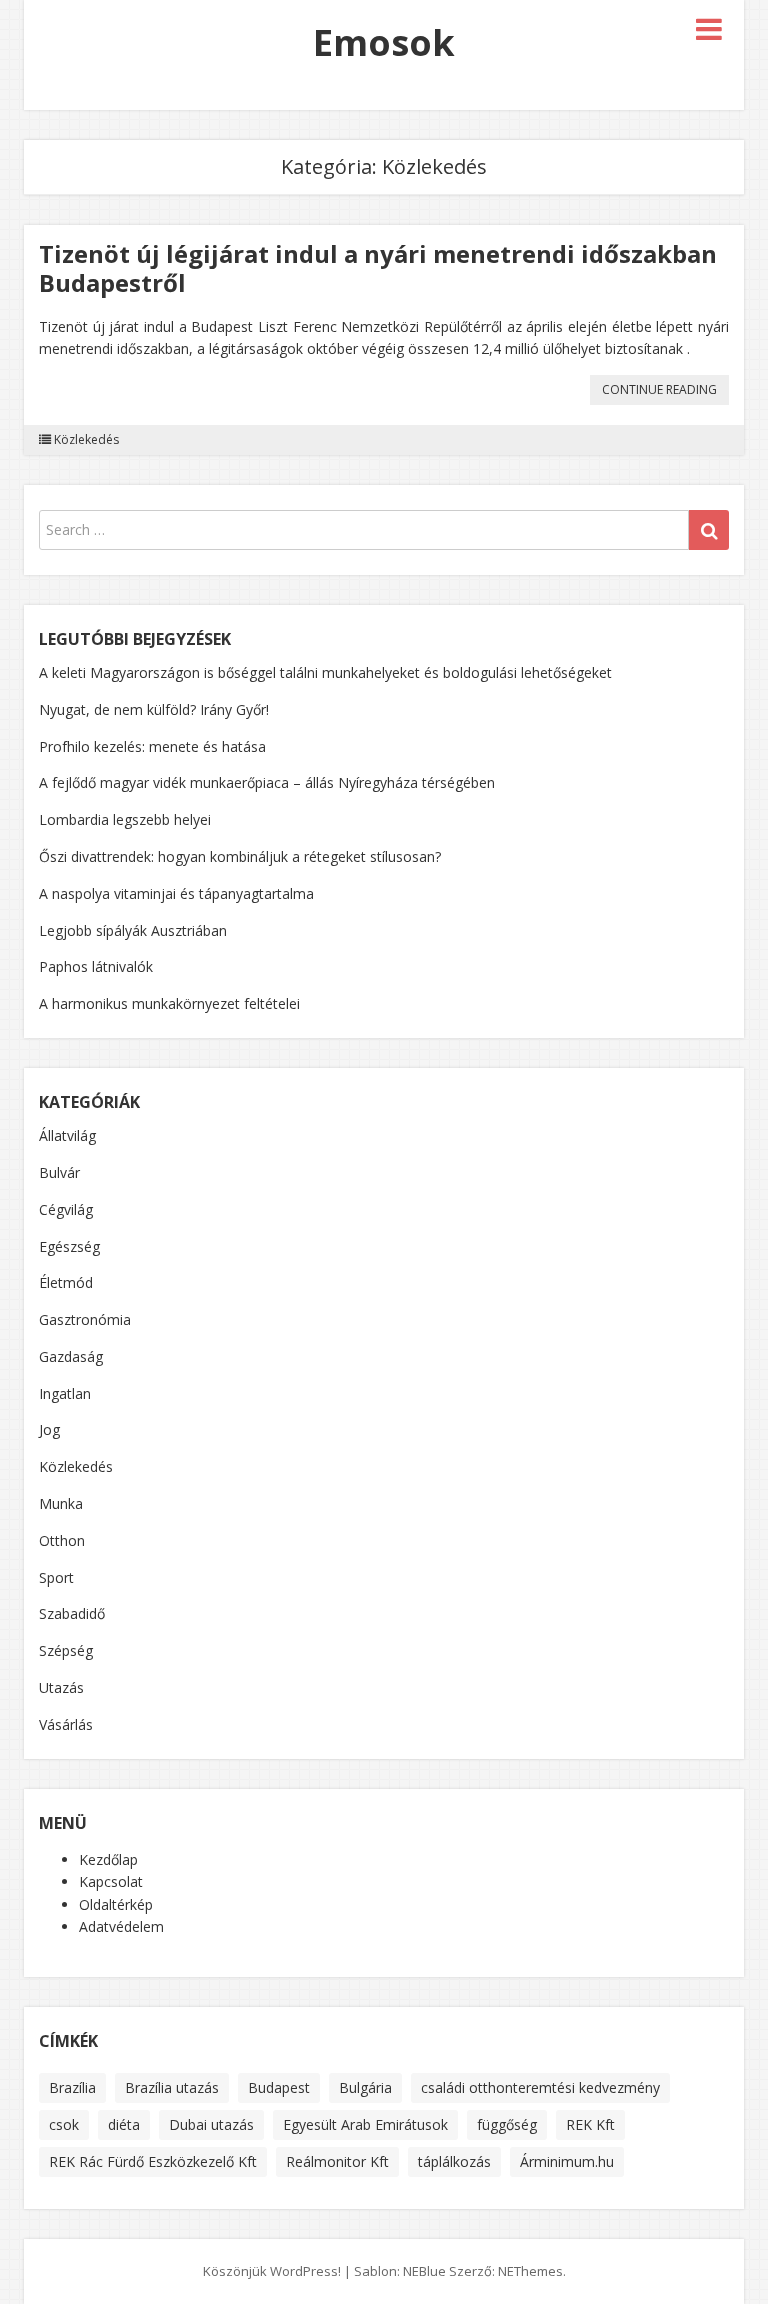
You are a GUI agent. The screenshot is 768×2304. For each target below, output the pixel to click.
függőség (507, 2124)
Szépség (66, 1650)
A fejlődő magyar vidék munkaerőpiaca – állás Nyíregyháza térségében (267, 782)
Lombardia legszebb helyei (125, 819)
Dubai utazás (211, 2124)
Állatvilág (67, 1135)
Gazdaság (71, 1356)
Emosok (384, 42)
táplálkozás (454, 2161)
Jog (49, 1429)
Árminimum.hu (567, 2161)
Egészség (69, 1246)
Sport (56, 1577)
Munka (61, 1503)
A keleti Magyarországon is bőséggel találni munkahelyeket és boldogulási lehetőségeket (325, 672)
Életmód (66, 1282)
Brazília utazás (172, 2087)
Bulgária (365, 2087)
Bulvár (59, 1172)
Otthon (62, 1540)
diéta (124, 2124)
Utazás (61, 1687)
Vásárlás (66, 1724)
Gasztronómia (85, 1319)
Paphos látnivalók (96, 966)
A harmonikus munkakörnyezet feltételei (169, 1003)
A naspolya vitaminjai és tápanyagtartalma (176, 893)
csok (64, 2124)
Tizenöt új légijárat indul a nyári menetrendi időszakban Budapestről (378, 268)
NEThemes (530, 2271)
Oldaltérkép (116, 1904)
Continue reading (665, 392)
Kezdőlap (108, 1859)
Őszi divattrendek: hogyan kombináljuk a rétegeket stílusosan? (240, 856)
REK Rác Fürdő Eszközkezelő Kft (153, 2161)
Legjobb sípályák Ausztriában (133, 930)
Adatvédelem (121, 1926)
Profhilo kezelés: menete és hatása (152, 746)
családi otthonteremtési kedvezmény (540, 2087)
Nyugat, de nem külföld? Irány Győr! (154, 709)
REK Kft (590, 2124)
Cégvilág (66, 1209)
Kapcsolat (111, 1881)
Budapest (279, 2087)
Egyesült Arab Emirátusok (365, 2124)
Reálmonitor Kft (337, 2161)
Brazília (72, 2087)
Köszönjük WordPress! (272, 2271)
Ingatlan (65, 1393)
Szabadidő (72, 1613)
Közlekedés (86, 440)
